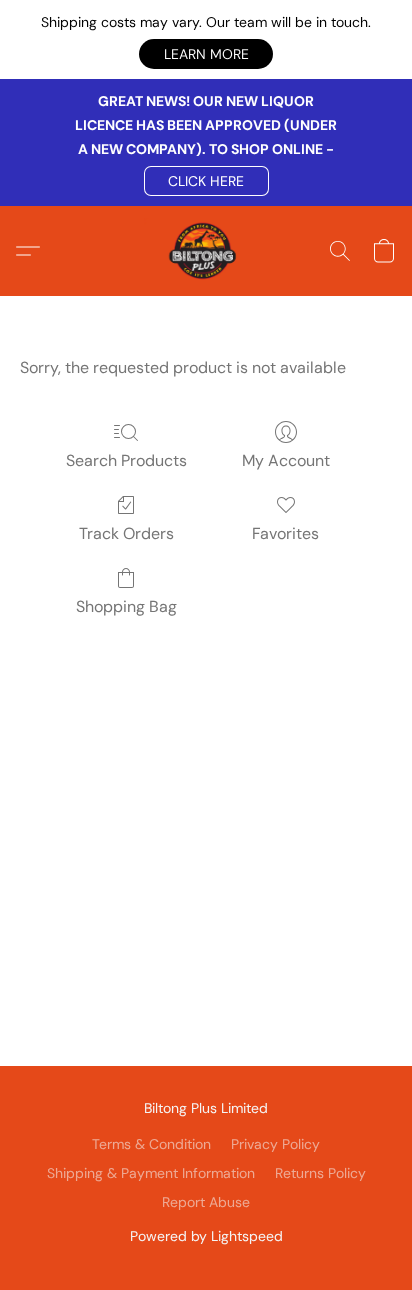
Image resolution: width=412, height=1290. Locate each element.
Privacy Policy (275, 1144)
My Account (286, 460)
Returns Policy (320, 1173)
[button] (206, 54)
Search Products (126, 460)
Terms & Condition (151, 1144)
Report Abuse (206, 1202)
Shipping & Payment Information (151, 1173)
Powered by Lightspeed (206, 1236)
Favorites (285, 533)
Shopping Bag (126, 606)
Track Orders (126, 533)
